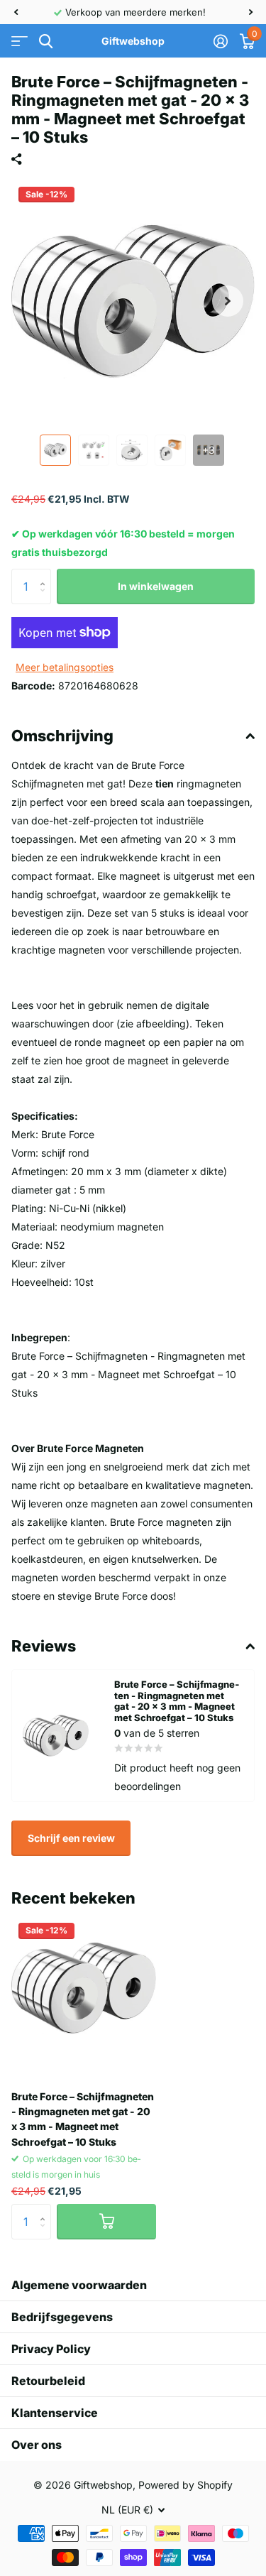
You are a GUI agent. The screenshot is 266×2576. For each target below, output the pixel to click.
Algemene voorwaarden (79, 2285)
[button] (16, 12)
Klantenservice (55, 2413)
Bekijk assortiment (20, 42)
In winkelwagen (156, 586)
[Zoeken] (46, 42)
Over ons (37, 2445)
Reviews (44, 1646)
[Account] (220, 41)
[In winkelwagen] (106, 2222)
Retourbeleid (48, 2381)
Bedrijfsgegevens (62, 2317)
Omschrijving (62, 736)
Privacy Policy (51, 2349)
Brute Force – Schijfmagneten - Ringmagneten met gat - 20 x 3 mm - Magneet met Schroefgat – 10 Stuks (83, 2119)
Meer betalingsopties (65, 667)
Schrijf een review (71, 1838)
